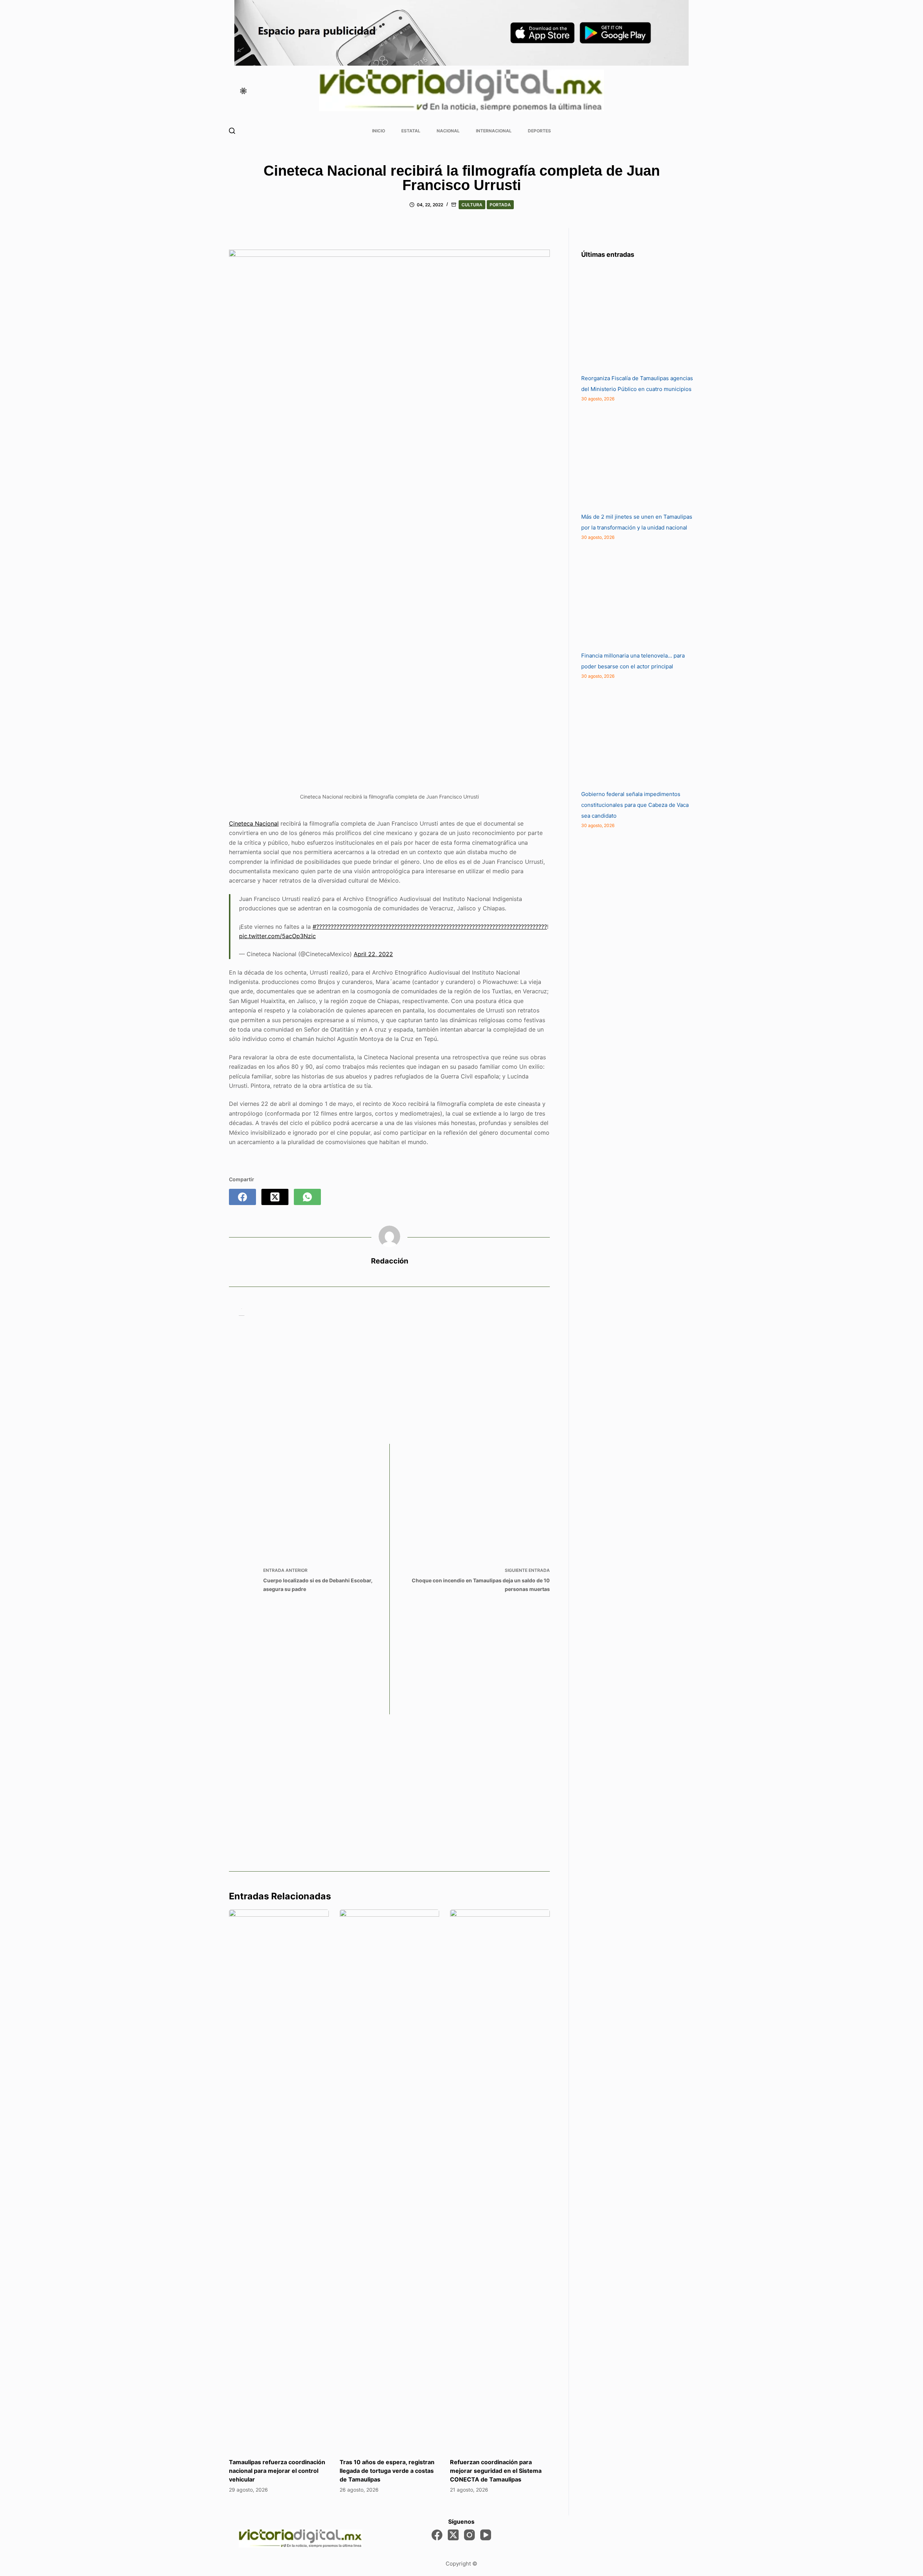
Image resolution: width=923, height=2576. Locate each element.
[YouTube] (486, 2535)
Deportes (539, 131)
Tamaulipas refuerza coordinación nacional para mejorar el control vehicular (277, 2471)
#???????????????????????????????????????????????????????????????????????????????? (430, 927)
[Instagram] (469, 2535)
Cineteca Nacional (254, 823)
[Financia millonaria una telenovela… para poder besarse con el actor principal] (635, 596)
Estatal (411, 131)
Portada (500, 205)
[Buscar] (232, 131)
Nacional (448, 131)
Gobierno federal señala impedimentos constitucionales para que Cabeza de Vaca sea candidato (635, 805)
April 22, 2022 (373, 954)
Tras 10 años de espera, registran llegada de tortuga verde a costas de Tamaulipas (387, 2471)
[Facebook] (242, 1197)
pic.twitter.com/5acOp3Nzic (277, 936)
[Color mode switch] (243, 91)
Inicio (379, 131)
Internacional (494, 131)
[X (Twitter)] (275, 1197)
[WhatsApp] (307, 1197)
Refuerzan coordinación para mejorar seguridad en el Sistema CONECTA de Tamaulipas (496, 2471)
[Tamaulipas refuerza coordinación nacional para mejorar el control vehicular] (279, 2180)
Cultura (472, 205)
